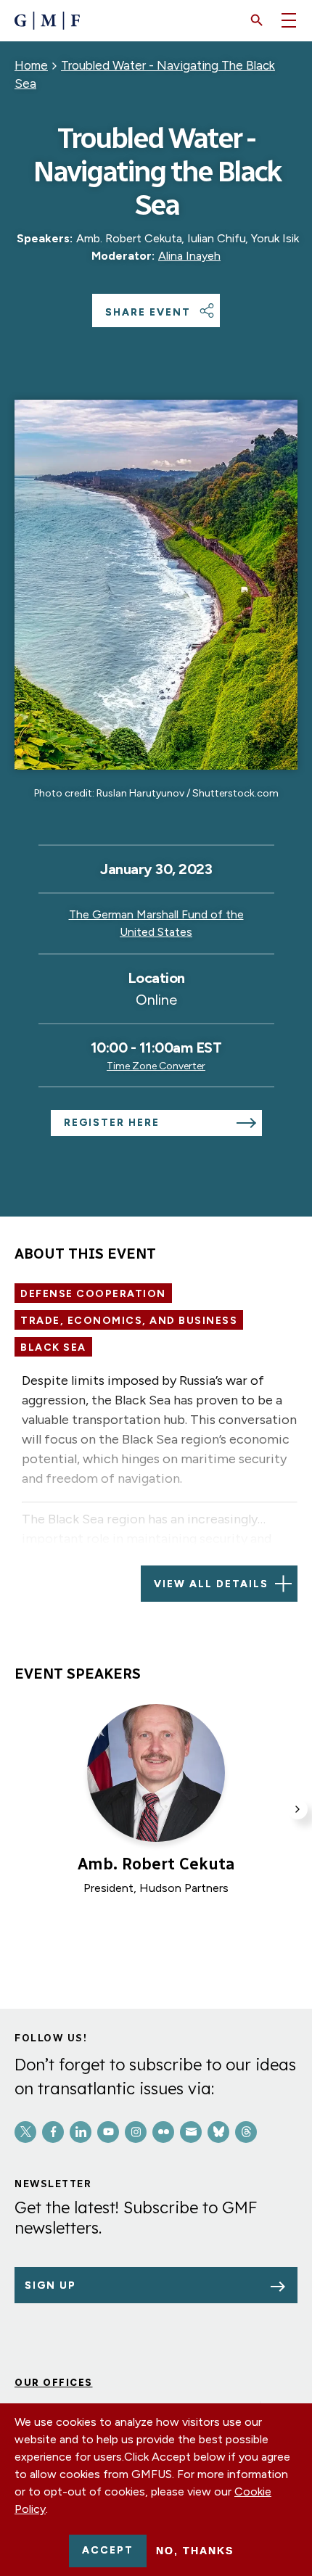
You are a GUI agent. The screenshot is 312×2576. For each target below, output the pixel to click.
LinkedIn (81, 2132)
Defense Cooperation (93, 1294)
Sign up (50, 2285)
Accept (108, 2550)
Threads (246, 2132)
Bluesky (218, 2132)
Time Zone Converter (156, 1066)
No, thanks (195, 2551)
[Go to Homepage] (47, 21)
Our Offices (54, 2383)
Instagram (136, 2132)
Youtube (108, 2132)
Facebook (53, 2132)
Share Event (148, 312)
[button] (257, 20)
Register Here (112, 1123)
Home (31, 65)
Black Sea (53, 1347)
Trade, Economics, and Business (129, 1321)
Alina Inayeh (189, 256)
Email (191, 2132)
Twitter (25, 2132)
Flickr (163, 2132)
